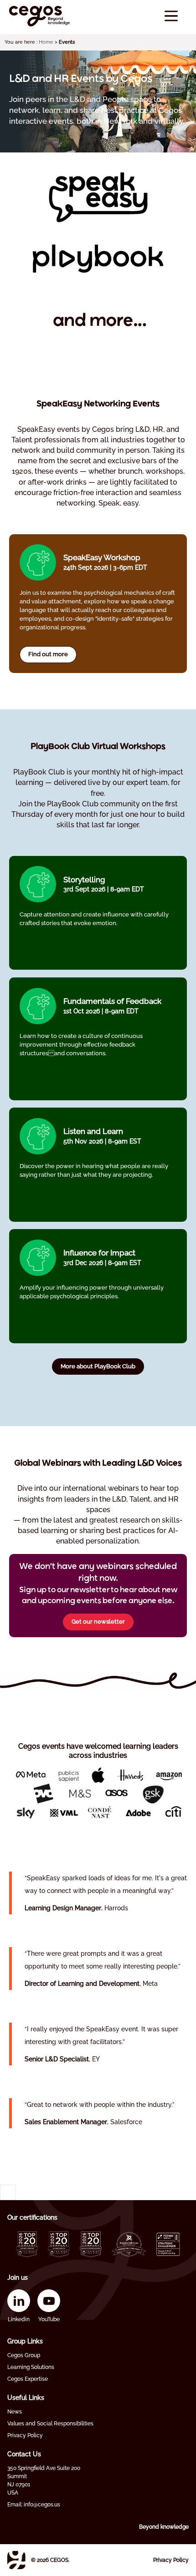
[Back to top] (8, 2192)
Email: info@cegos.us (34, 2505)
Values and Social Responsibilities (50, 2424)
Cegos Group (24, 2355)
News (15, 2412)
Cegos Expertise (28, 2379)
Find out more (48, 654)
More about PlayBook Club (98, 1366)
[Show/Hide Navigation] (171, 16)
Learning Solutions (31, 2367)
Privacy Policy (25, 2435)
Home (46, 42)
